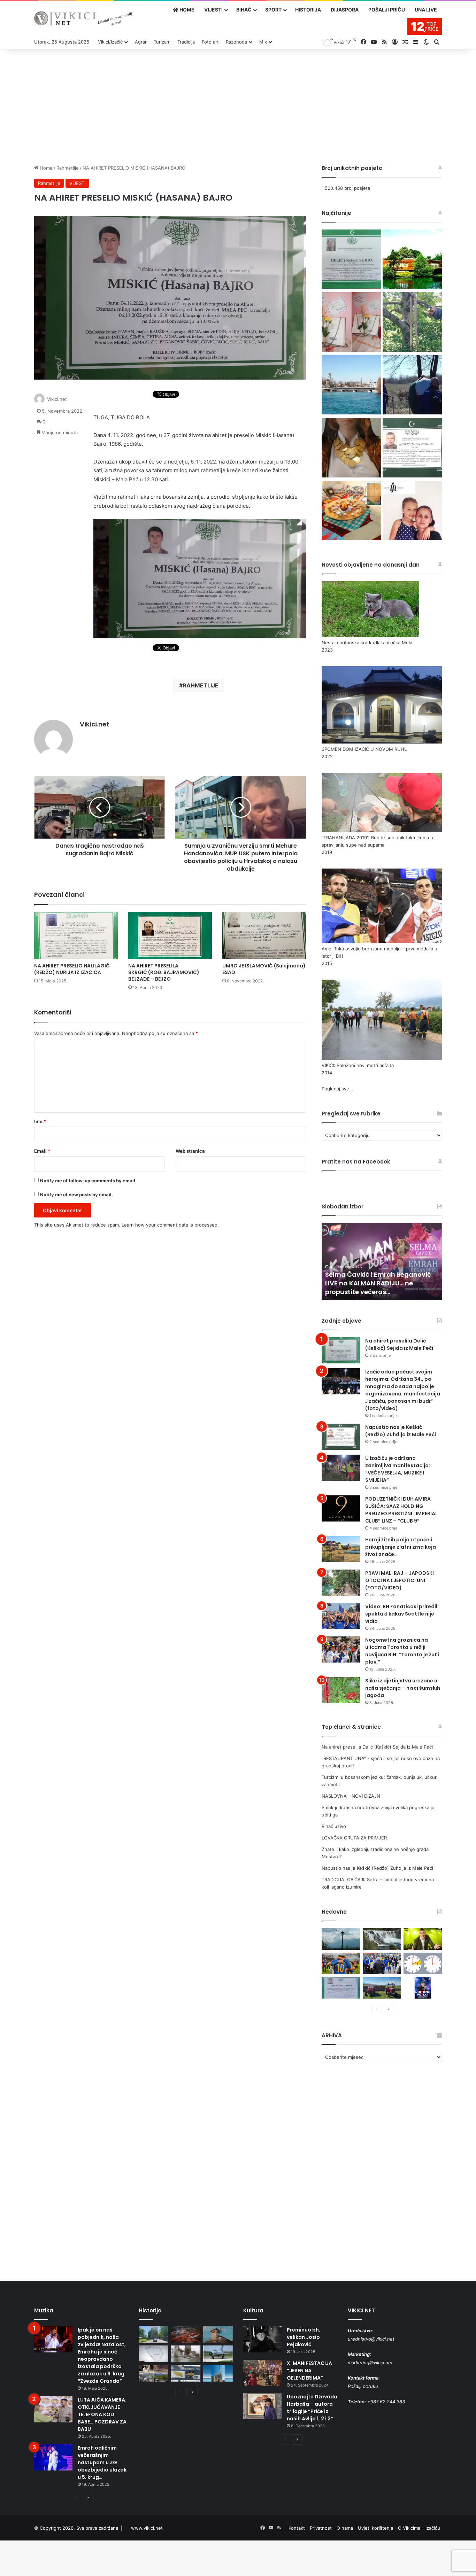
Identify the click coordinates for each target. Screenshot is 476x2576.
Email (42, 1151)
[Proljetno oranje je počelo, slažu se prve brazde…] (382, 1988)
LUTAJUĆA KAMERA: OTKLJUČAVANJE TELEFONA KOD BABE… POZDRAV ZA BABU (102, 2414)
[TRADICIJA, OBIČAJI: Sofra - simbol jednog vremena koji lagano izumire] (351, 512)
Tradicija (186, 42)
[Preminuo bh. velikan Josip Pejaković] (262, 2339)
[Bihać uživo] (351, 386)
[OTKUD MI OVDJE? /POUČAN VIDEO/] (153, 2354)
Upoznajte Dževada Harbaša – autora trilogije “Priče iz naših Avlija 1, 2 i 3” (312, 2408)
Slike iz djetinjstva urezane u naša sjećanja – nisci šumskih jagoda (403, 1688)
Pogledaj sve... (337, 1089)
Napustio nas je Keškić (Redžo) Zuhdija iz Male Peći (401, 1431)
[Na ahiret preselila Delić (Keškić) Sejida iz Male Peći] (351, 260)
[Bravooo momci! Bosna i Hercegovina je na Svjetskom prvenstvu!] (341, 1963)
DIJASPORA (345, 10)
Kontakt (297, 2528)
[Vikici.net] (83, 18)
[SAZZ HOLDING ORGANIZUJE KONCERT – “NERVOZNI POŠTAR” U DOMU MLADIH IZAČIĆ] (423, 1988)
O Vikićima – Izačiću (419, 2528)
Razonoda (236, 42)
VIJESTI (213, 10)
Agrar (141, 42)
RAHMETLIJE (201, 685)
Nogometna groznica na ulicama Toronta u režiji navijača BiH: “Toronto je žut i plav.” (402, 1651)
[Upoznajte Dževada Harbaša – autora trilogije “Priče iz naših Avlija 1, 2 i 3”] (262, 2406)
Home (45, 168)
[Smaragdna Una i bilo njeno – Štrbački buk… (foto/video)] (382, 1939)
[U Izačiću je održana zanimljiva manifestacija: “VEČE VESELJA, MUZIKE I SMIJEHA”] (341, 1468)
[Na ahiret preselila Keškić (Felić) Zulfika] (341, 1988)
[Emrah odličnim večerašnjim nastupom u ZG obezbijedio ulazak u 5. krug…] (53, 2457)
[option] (382, 1261)
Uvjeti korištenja (375, 2528)
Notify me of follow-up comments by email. (88, 1181)
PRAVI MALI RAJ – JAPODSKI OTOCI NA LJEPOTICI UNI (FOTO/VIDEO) (400, 1580)
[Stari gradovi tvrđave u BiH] (218, 2335)
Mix (263, 42)
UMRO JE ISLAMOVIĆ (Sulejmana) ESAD (264, 969)
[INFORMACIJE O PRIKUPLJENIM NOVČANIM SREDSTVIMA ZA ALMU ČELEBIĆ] (412, 512)
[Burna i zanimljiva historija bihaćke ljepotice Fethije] (218, 2373)
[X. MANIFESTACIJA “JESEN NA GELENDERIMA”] (262, 2373)
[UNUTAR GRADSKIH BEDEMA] (153, 2335)
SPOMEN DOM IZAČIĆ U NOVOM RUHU (365, 749)
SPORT (273, 10)
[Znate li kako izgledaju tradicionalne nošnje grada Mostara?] (351, 449)
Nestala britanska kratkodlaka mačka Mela (367, 643)
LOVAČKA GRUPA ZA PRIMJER (354, 1838)
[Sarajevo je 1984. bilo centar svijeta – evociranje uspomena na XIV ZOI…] (186, 2373)
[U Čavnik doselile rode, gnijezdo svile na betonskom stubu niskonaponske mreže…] (341, 1939)
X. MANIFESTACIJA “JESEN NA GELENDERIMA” (309, 2371)
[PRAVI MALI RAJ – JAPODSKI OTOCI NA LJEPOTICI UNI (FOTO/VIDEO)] (341, 1583)
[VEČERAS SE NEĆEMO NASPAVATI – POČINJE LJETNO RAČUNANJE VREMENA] (423, 1963)
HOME (186, 10)
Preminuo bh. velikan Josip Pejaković (304, 2337)
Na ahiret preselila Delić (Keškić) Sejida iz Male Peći (399, 1344)
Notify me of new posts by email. (76, 1194)
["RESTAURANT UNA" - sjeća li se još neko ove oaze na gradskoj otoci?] (412, 260)
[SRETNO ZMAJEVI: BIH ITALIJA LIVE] (382, 1963)
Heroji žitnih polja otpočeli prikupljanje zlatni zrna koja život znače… (401, 1547)
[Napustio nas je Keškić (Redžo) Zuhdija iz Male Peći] (412, 449)
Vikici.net (57, 399)
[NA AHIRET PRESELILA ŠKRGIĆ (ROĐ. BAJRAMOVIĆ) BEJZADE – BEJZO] (170, 935)
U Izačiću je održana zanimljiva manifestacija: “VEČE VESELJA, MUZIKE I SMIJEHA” (398, 1469)
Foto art (210, 42)
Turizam (162, 42)
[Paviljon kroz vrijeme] (153, 2373)
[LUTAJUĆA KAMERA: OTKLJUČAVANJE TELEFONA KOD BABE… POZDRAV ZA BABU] (53, 2409)
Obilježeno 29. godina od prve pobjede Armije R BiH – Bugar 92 (376, 1287)
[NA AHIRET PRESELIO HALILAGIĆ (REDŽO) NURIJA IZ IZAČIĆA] (76, 935)
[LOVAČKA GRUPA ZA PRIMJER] (412, 386)
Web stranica (190, 1151)
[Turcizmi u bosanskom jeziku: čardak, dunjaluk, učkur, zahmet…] (351, 323)
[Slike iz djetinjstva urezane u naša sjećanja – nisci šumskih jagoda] (341, 1690)
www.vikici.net (147, 2528)
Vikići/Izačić (110, 42)
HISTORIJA (308, 10)
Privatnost (321, 2528)
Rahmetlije (68, 168)
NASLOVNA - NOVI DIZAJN (351, 1796)
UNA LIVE (426, 10)
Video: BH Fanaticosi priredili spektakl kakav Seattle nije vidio (402, 1614)
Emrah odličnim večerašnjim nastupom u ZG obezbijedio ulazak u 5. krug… (102, 2462)
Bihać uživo (334, 1826)
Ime (40, 1121)
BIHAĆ (244, 10)
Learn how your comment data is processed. (170, 1225)
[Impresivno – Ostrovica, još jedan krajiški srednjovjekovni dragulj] (186, 2335)
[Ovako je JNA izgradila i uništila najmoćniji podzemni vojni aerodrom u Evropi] (218, 2354)
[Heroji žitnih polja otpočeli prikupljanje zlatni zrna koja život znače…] (341, 1549)
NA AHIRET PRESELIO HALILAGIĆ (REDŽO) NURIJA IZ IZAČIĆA (72, 969)
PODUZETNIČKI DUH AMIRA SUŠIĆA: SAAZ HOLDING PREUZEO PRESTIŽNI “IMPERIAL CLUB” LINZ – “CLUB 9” (401, 1510)
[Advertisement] (238, 105)
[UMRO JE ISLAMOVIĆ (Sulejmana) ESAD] (264, 935)
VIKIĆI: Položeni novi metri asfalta (358, 1065)
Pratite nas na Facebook (356, 1162)
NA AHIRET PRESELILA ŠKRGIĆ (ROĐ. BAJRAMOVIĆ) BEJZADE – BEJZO (164, 972)
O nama (345, 2528)
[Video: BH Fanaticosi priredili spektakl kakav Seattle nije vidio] (341, 1616)
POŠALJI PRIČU (387, 10)
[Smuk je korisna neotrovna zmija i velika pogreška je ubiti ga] (412, 323)
